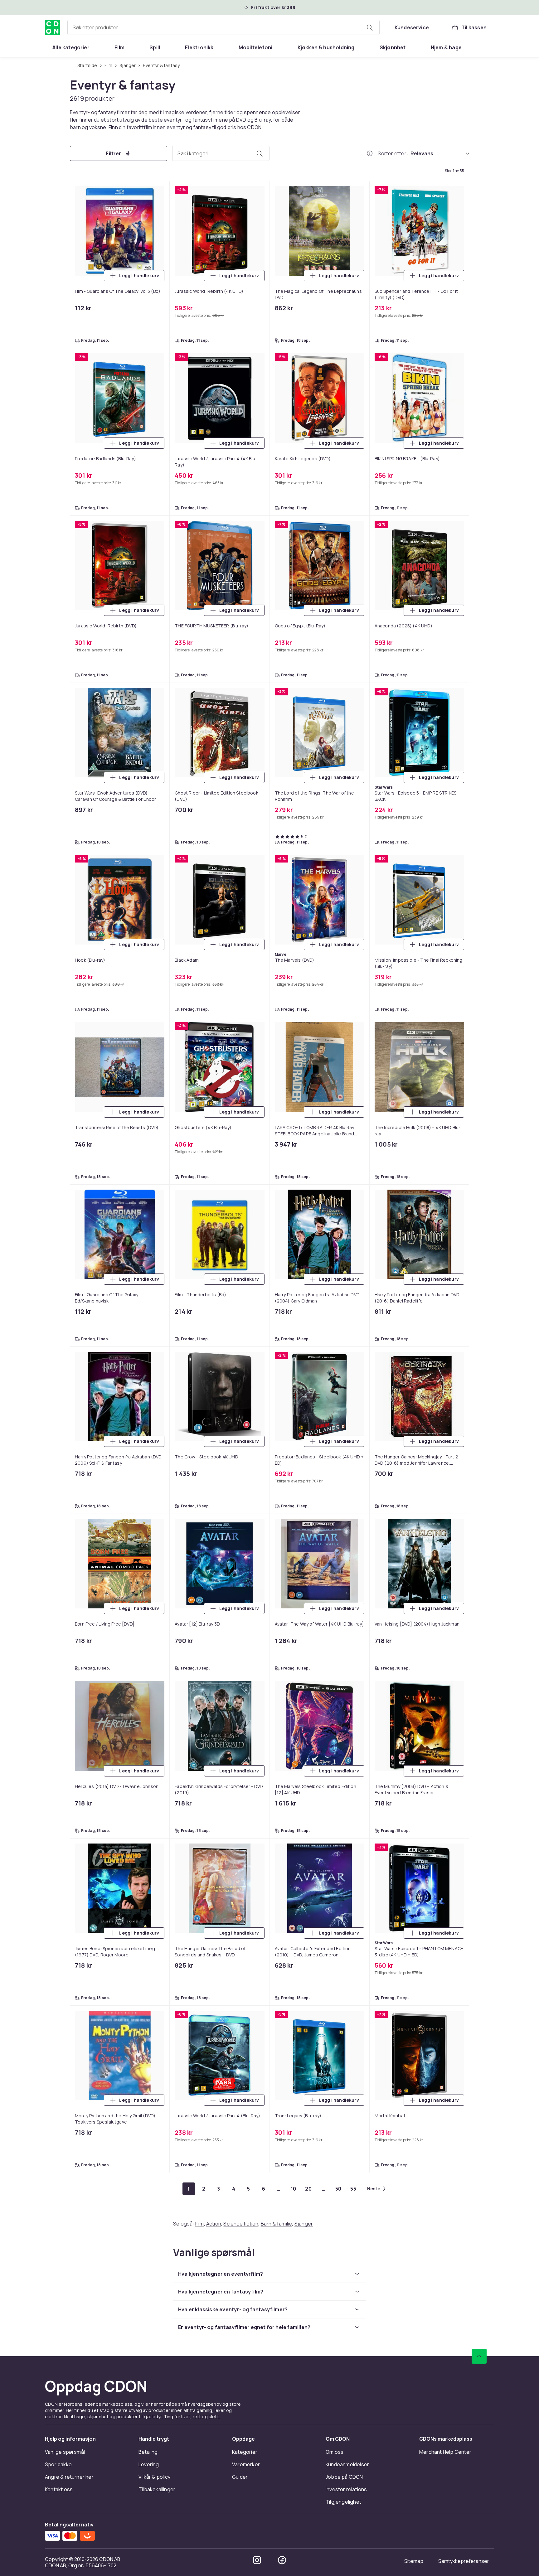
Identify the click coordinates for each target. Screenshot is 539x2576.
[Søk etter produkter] (370, 27)
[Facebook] (282, 2560)
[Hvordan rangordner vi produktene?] (370, 153)
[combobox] (223, 27)
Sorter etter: (393, 153)
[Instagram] (257, 2560)
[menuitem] (71, 47)
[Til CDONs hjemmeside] (52, 27)
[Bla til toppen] (479, 2356)
